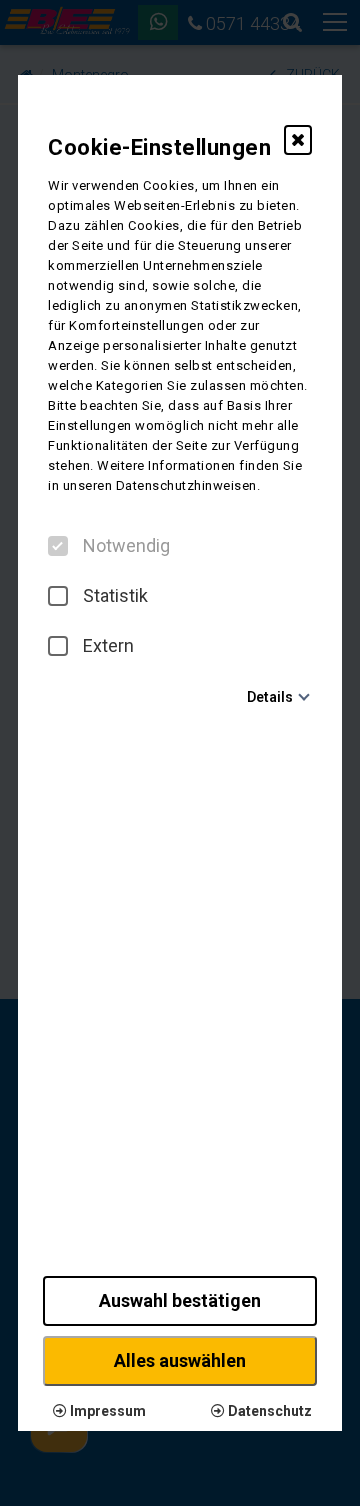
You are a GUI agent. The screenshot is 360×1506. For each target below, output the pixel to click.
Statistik (115, 596)
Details (270, 697)
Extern (108, 646)
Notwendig (126, 546)
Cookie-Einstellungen (159, 147)
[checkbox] (58, 546)
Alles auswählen (180, 1360)
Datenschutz (268, 1411)
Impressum (106, 1411)
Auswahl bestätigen (180, 1300)
